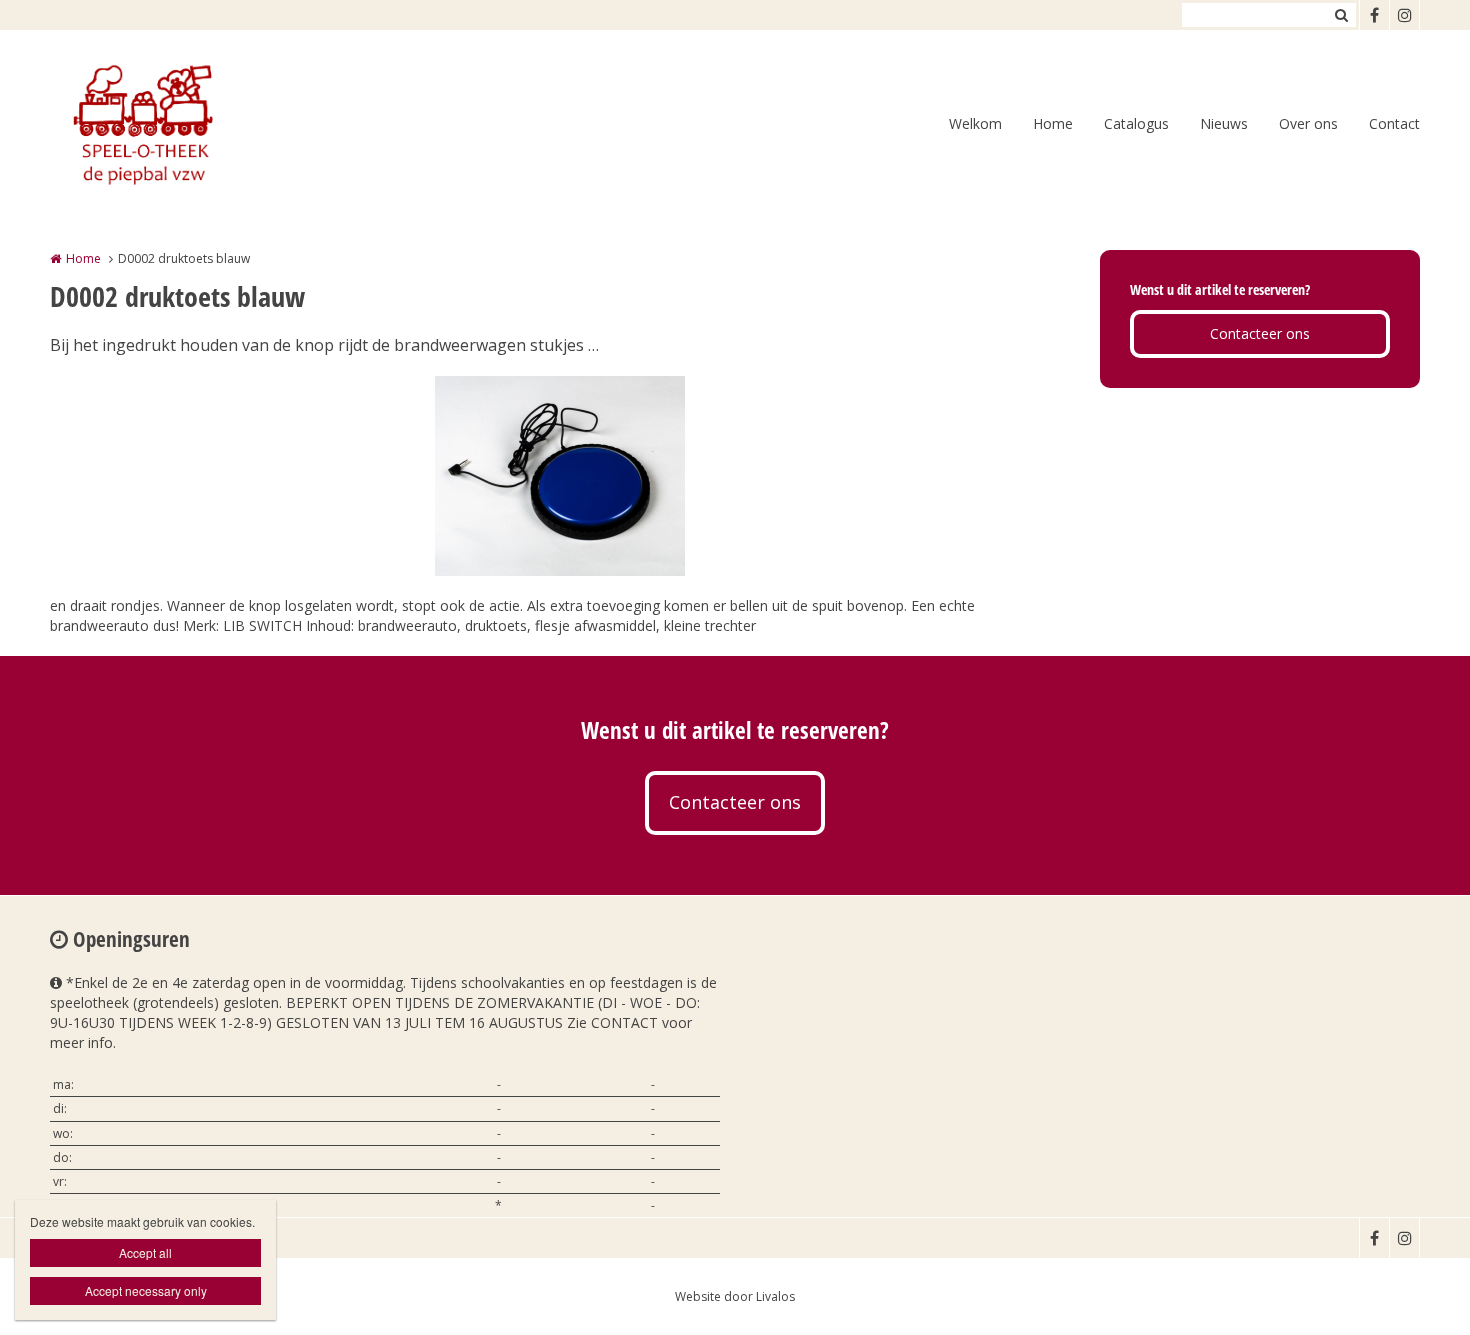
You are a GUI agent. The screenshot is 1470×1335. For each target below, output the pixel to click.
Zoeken (1341, 15)
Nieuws (1224, 123)
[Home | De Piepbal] (171, 125)
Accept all (145, 1252)
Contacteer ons (1260, 333)
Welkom (975, 123)
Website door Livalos (735, 1296)
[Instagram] (1404, 15)
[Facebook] (1374, 15)
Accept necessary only (146, 1290)
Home (1053, 123)
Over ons (1308, 123)
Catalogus (1136, 123)
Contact (1394, 123)
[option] (560, 476)
